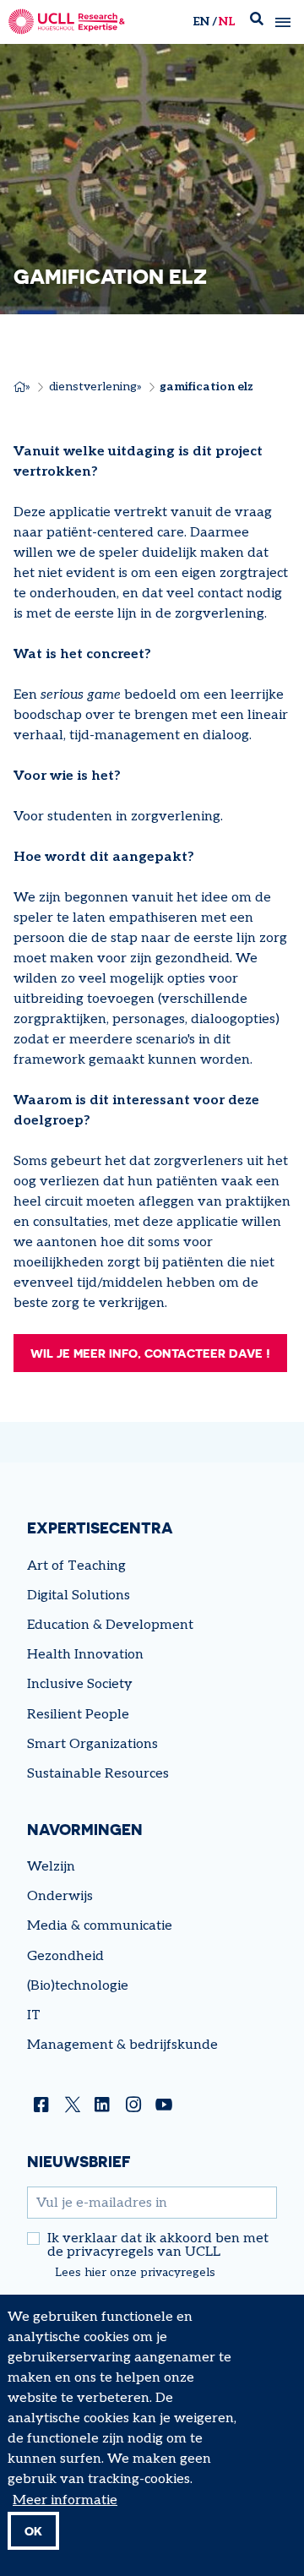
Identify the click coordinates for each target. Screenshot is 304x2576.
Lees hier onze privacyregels (135, 2273)
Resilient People (78, 1715)
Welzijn (51, 1867)
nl (227, 22)
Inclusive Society (80, 1684)
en (201, 22)
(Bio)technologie (78, 1986)
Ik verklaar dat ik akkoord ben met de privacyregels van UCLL (158, 2246)
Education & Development (110, 1625)
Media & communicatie (100, 1926)
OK (33, 2531)
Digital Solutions (79, 1596)
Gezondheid (65, 1956)
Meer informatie (65, 2500)
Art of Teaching (76, 1566)
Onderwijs (60, 1896)
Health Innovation (85, 1655)
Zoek (257, 22)
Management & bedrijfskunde (122, 2045)
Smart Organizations (92, 1744)
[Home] (67, 22)
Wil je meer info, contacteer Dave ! (150, 1353)
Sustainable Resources (98, 1774)
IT (34, 2015)
